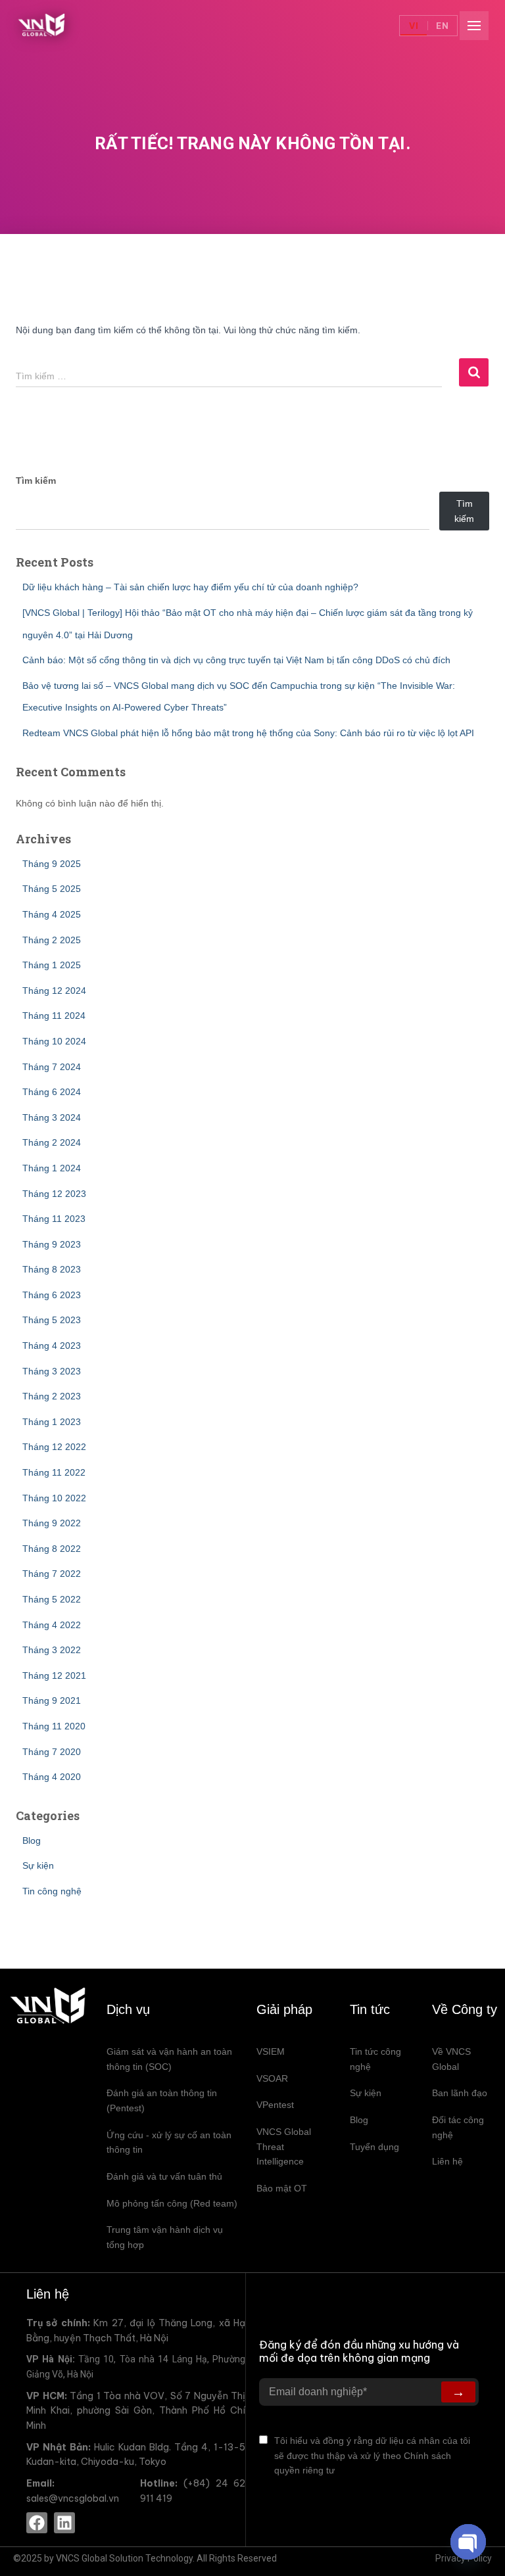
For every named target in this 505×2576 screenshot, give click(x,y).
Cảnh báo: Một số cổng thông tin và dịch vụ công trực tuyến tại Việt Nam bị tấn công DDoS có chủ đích (236, 660)
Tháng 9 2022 (52, 1523)
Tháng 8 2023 (52, 1269)
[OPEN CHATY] (468, 2542)
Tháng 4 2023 (52, 1346)
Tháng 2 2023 (52, 1396)
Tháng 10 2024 (54, 1041)
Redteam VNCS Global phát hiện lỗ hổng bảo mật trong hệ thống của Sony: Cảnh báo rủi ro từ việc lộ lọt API (248, 733)
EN (443, 26)
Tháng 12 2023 (54, 1194)
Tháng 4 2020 (52, 1777)
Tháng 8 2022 (52, 1549)
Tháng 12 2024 (54, 991)
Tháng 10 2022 (54, 1498)
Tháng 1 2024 (52, 1168)
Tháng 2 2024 (52, 1142)
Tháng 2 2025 (52, 940)
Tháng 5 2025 (52, 889)
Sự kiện (38, 1865)
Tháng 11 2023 (54, 1219)
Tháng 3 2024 (52, 1117)
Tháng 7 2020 (52, 1752)
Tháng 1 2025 (52, 965)
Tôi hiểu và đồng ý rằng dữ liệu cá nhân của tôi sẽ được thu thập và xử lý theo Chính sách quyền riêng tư (372, 2455)
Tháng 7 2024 (52, 1067)
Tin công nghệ (52, 1891)
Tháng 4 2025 (52, 914)
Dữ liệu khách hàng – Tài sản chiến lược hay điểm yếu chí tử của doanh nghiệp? (190, 587)
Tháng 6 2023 (52, 1295)
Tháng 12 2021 (54, 1675)
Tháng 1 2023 (52, 1422)
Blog (32, 1840)
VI (414, 26)
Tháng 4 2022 (52, 1625)
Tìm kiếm (36, 480)
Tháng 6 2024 (52, 1092)
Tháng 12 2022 (54, 1447)
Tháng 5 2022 (52, 1599)
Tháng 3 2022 (52, 1650)
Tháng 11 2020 (54, 1726)
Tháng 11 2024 (54, 1016)
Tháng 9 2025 (52, 864)
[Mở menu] (474, 26)
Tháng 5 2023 (52, 1320)
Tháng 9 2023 (52, 1244)
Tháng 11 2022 (54, 1472)
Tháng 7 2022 (52, 1574)
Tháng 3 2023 (52, 1371)
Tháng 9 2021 (52, 1700)
